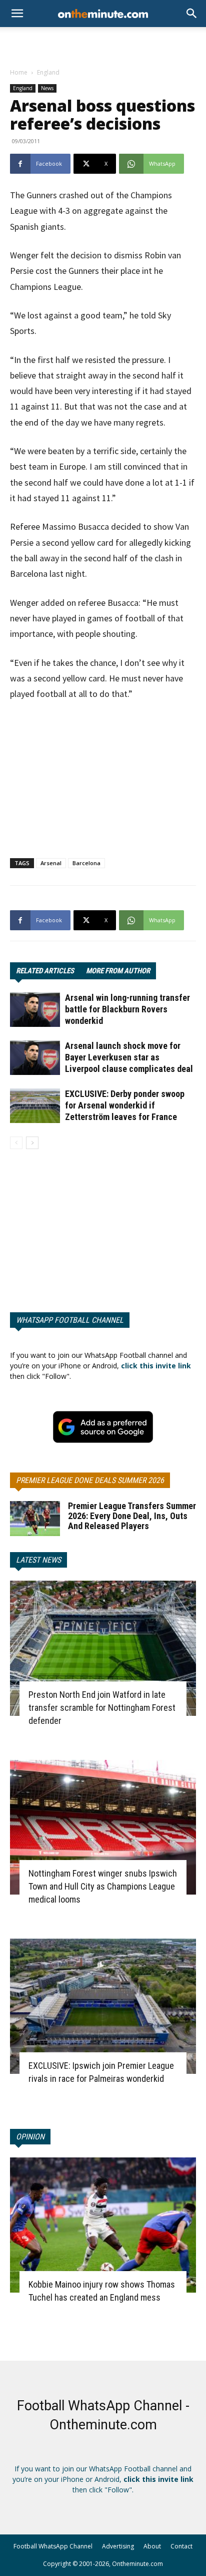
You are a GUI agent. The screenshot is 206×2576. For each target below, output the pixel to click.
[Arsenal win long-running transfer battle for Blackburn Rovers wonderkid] (35, 1010)
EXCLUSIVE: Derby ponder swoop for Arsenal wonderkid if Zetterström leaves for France (125, 1105)
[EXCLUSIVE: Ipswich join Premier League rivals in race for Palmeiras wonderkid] (103, 2006)
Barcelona (86, 863)
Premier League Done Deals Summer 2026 (90, 1480)
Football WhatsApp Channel (53, 2546)
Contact (181, 2546)
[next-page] (32, 1143)
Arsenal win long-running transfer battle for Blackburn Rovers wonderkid (127, 1009)
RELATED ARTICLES (45, 971)
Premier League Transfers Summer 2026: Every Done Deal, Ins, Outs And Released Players (132, 1516)
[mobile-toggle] (17, 14)
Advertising (118, 2546)
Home (19, 72)
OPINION (30, 2137)
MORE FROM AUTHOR (118, 971)
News (47, 88)
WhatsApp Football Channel (70, 1320)
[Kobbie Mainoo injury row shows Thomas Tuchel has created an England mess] (103, 2225)
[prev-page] (16, 1143)
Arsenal (51, 863)
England (48, 72)
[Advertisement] (103, 45)
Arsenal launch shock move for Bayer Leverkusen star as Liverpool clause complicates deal (129, 1057)
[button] (192, 14)
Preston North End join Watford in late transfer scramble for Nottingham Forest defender (102, 1708)
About (152, 2546)
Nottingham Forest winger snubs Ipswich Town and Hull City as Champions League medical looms (103, 1886)
